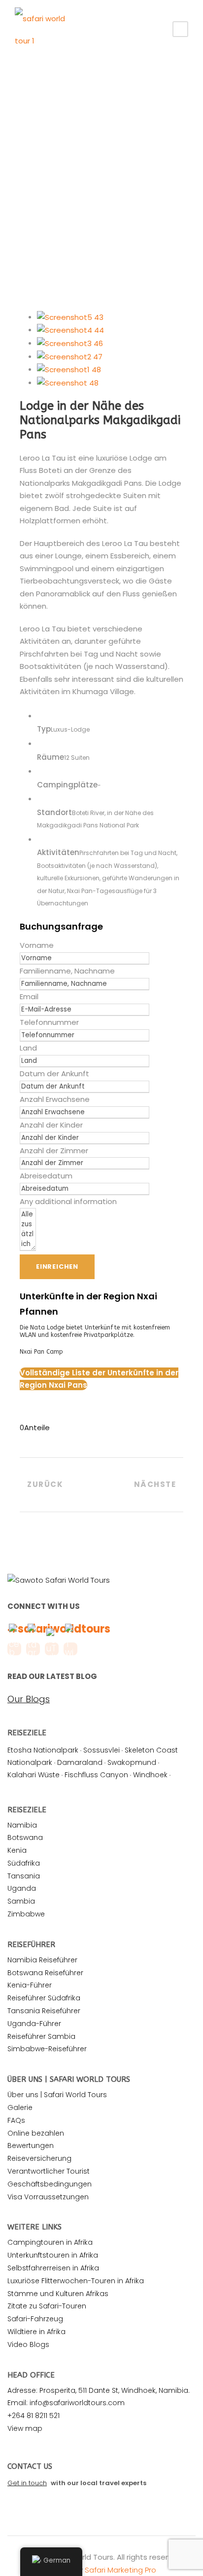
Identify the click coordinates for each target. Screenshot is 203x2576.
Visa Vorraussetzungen (48, 2197)
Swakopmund (132, 1762)
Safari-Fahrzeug (35, 2319)
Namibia (22, 1825)
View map (25, 2428)
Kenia (17, 1850)
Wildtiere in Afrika (36, 2332)
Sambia (21, 1901)
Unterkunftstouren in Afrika (53, 2255)
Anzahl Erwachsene (55, 1099)
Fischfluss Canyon (96, 1775)
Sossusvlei (101, 1750)
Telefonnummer (49, 1022)
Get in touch (27, 2483)
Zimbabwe (26, 1914)
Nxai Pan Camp (41, 1352)
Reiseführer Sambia (41, 2036)
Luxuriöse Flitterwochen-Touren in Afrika (76, 2281)
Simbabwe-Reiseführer (47, 2049)
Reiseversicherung (39, 2158)
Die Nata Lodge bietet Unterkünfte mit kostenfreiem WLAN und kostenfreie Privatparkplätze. (95, 1331)
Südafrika (24, 1863)
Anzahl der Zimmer (54, 1151)
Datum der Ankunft (54, 1073)
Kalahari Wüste (34, 1775)
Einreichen (57, 1267)
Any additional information (68, 1201)
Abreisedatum (46, 1176)
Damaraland (80, 1762)
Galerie (20, 2108)
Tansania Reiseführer (44, 2011)
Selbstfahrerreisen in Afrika (53, 2268)
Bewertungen (31, 2146)
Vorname (37, 945)
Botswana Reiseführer (45, 1973)
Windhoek (150, 1775)
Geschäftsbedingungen (50, 2184)
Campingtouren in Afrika (50, 2242)
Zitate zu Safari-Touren (47, 2306)
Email (29, 996)
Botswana (25, 1837)
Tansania (24, 1876)
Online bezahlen (36, 2133)
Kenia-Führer (30, 1985)
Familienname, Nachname (67, 971)
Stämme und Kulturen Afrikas (58, 2294)
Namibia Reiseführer (42, 1960)
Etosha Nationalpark (43, 1750)
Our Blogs (29, 1699)
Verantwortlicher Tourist (49, 2171)
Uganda (22, 1888)
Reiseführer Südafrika (44, 1998)
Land (28, 1048)
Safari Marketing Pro (120, 2570)
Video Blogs (28, 2344)
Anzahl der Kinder (51, 1125)
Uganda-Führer (34, 2024)
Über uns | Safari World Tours (57, 2095)
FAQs (16, 2120)
